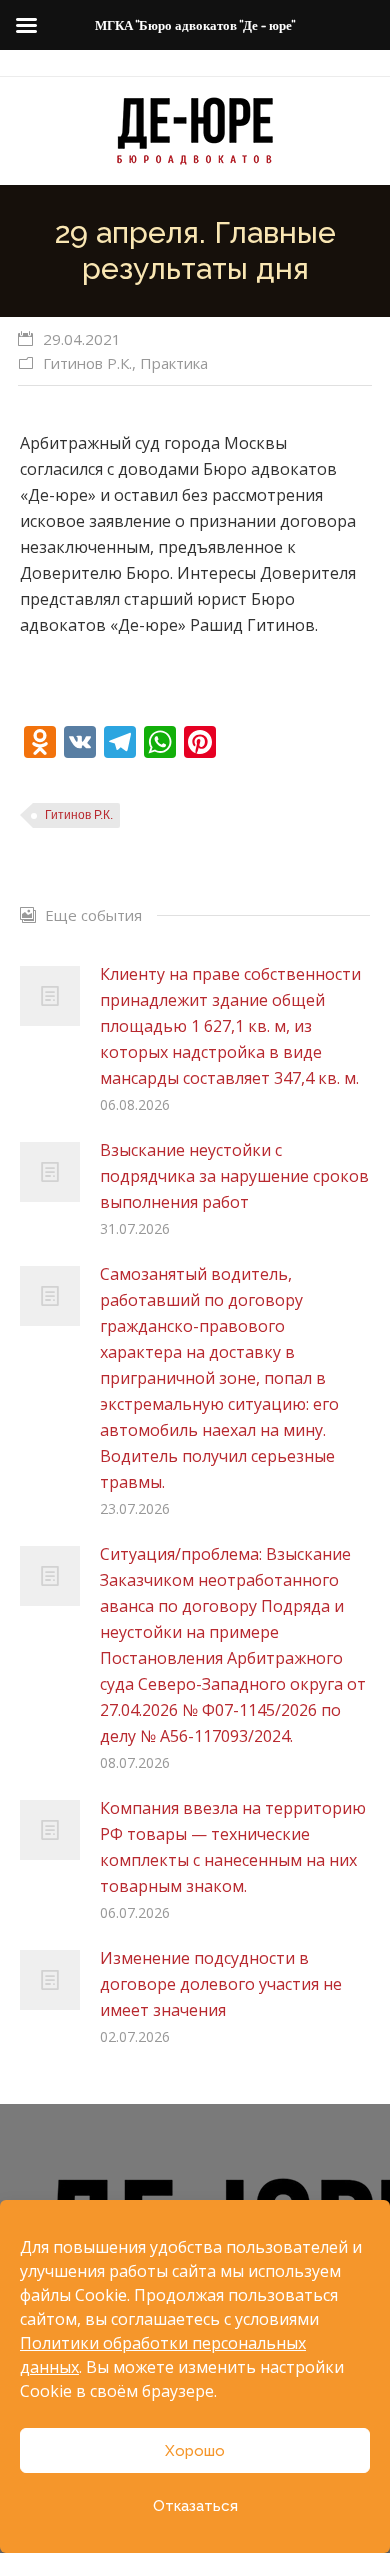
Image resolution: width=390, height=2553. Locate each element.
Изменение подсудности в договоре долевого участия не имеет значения (221, 1984)
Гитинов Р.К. (87, 363)
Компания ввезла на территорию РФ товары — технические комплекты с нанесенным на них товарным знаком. (233, 1847)
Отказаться (195, 2506)
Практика (174, 363)
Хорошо (195, 2451)
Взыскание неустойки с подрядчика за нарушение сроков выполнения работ (234, 1176)
